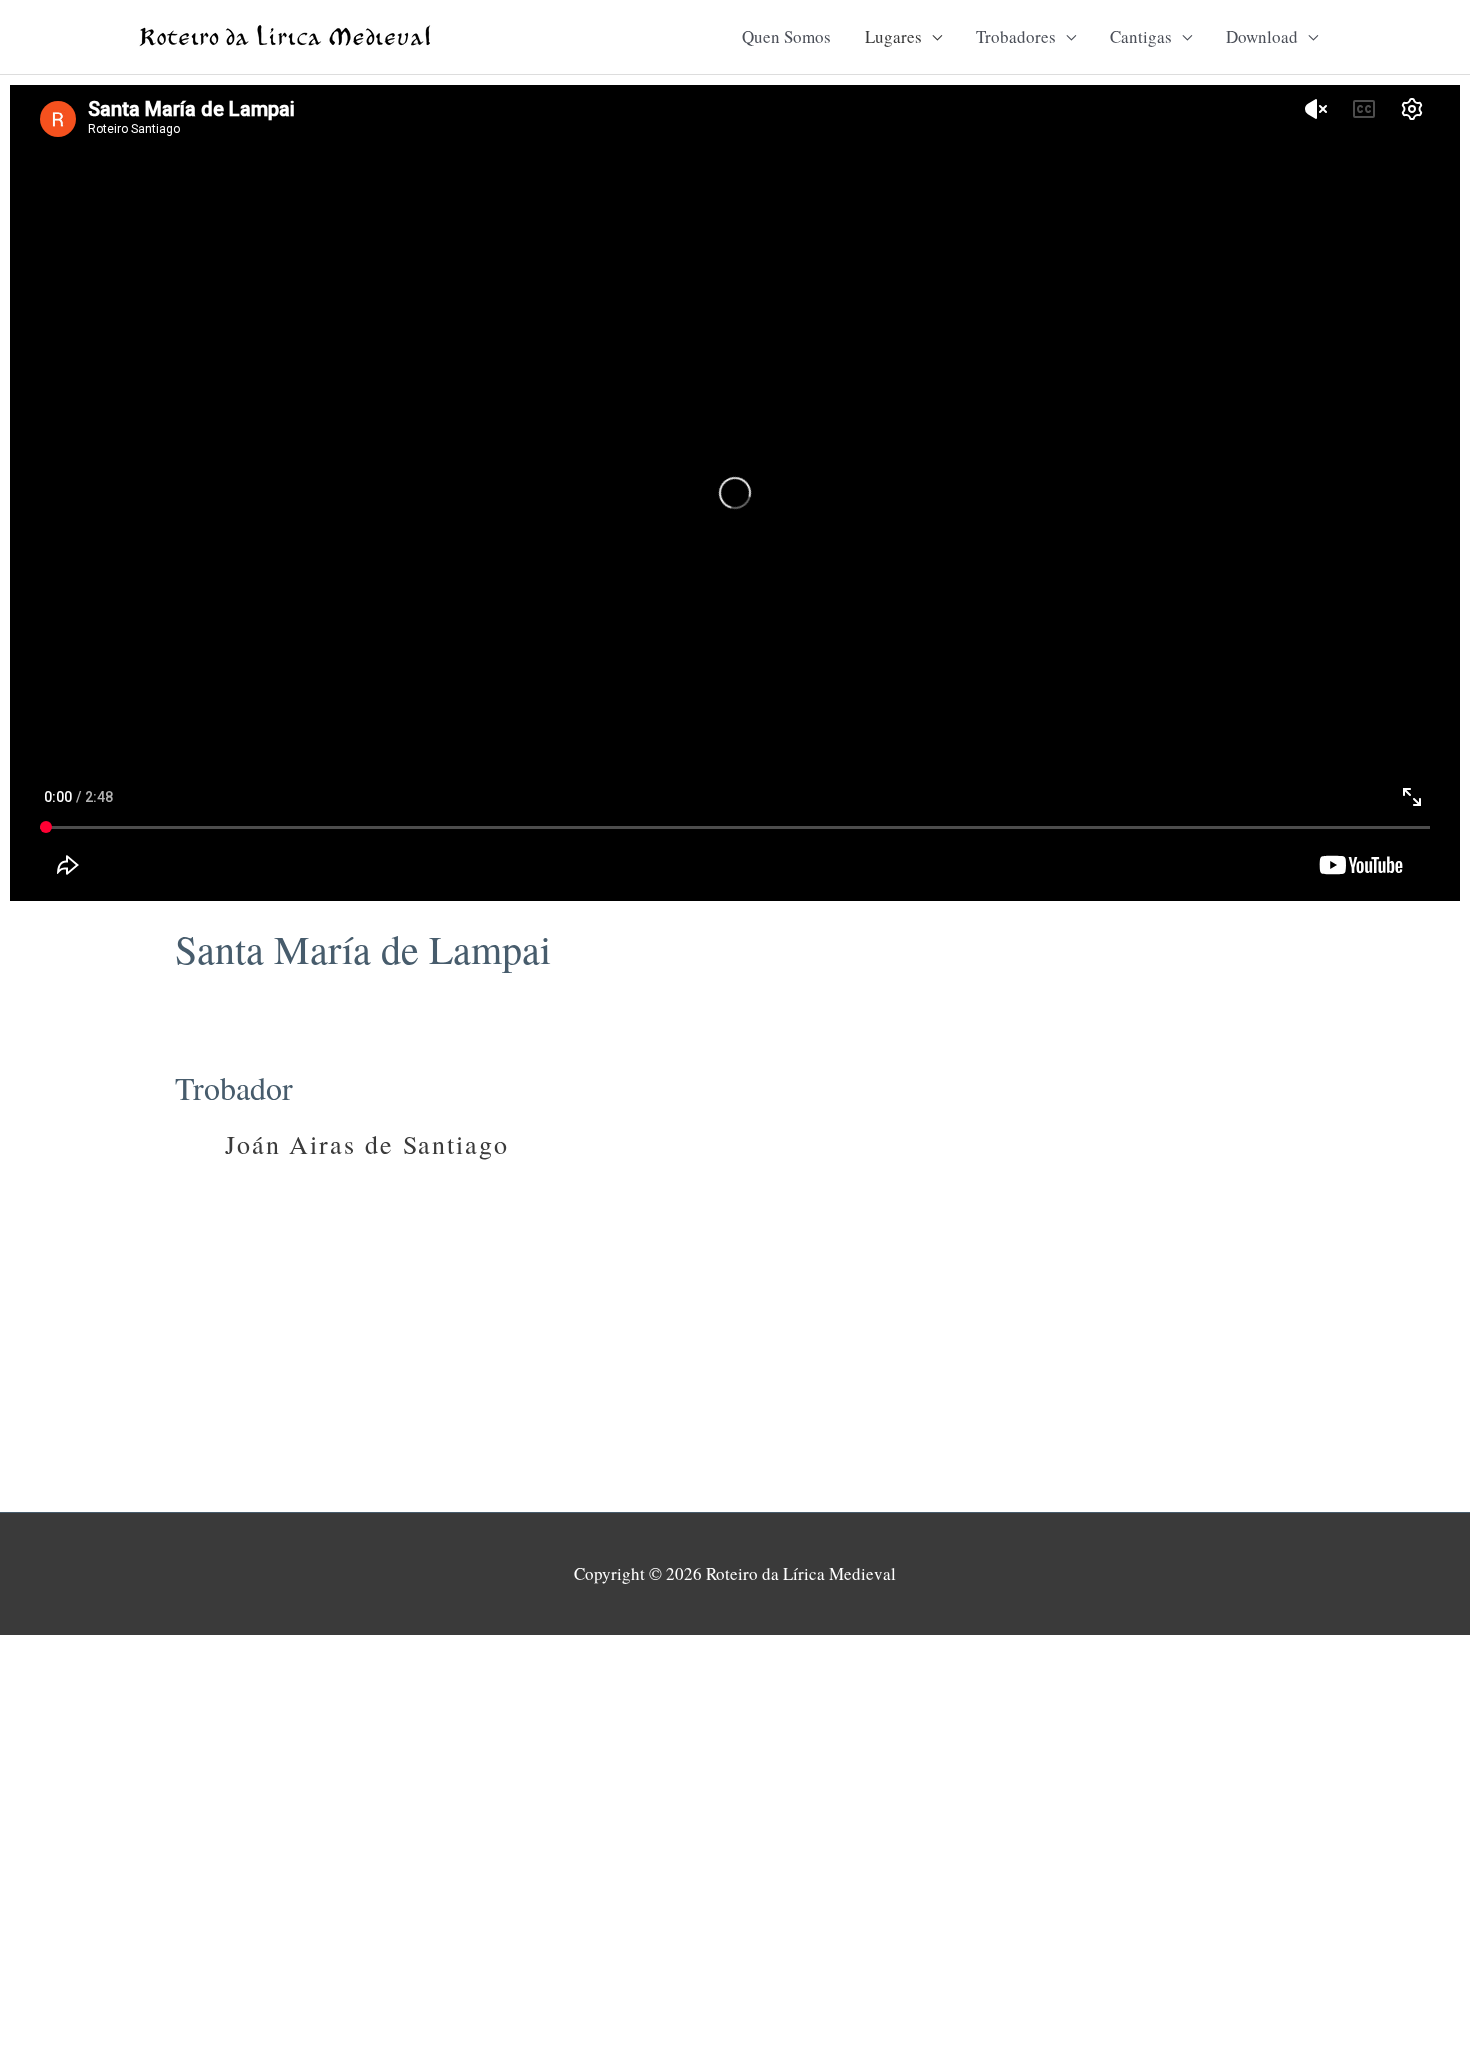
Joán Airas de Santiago (367, 1144)
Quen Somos (786, 36)
